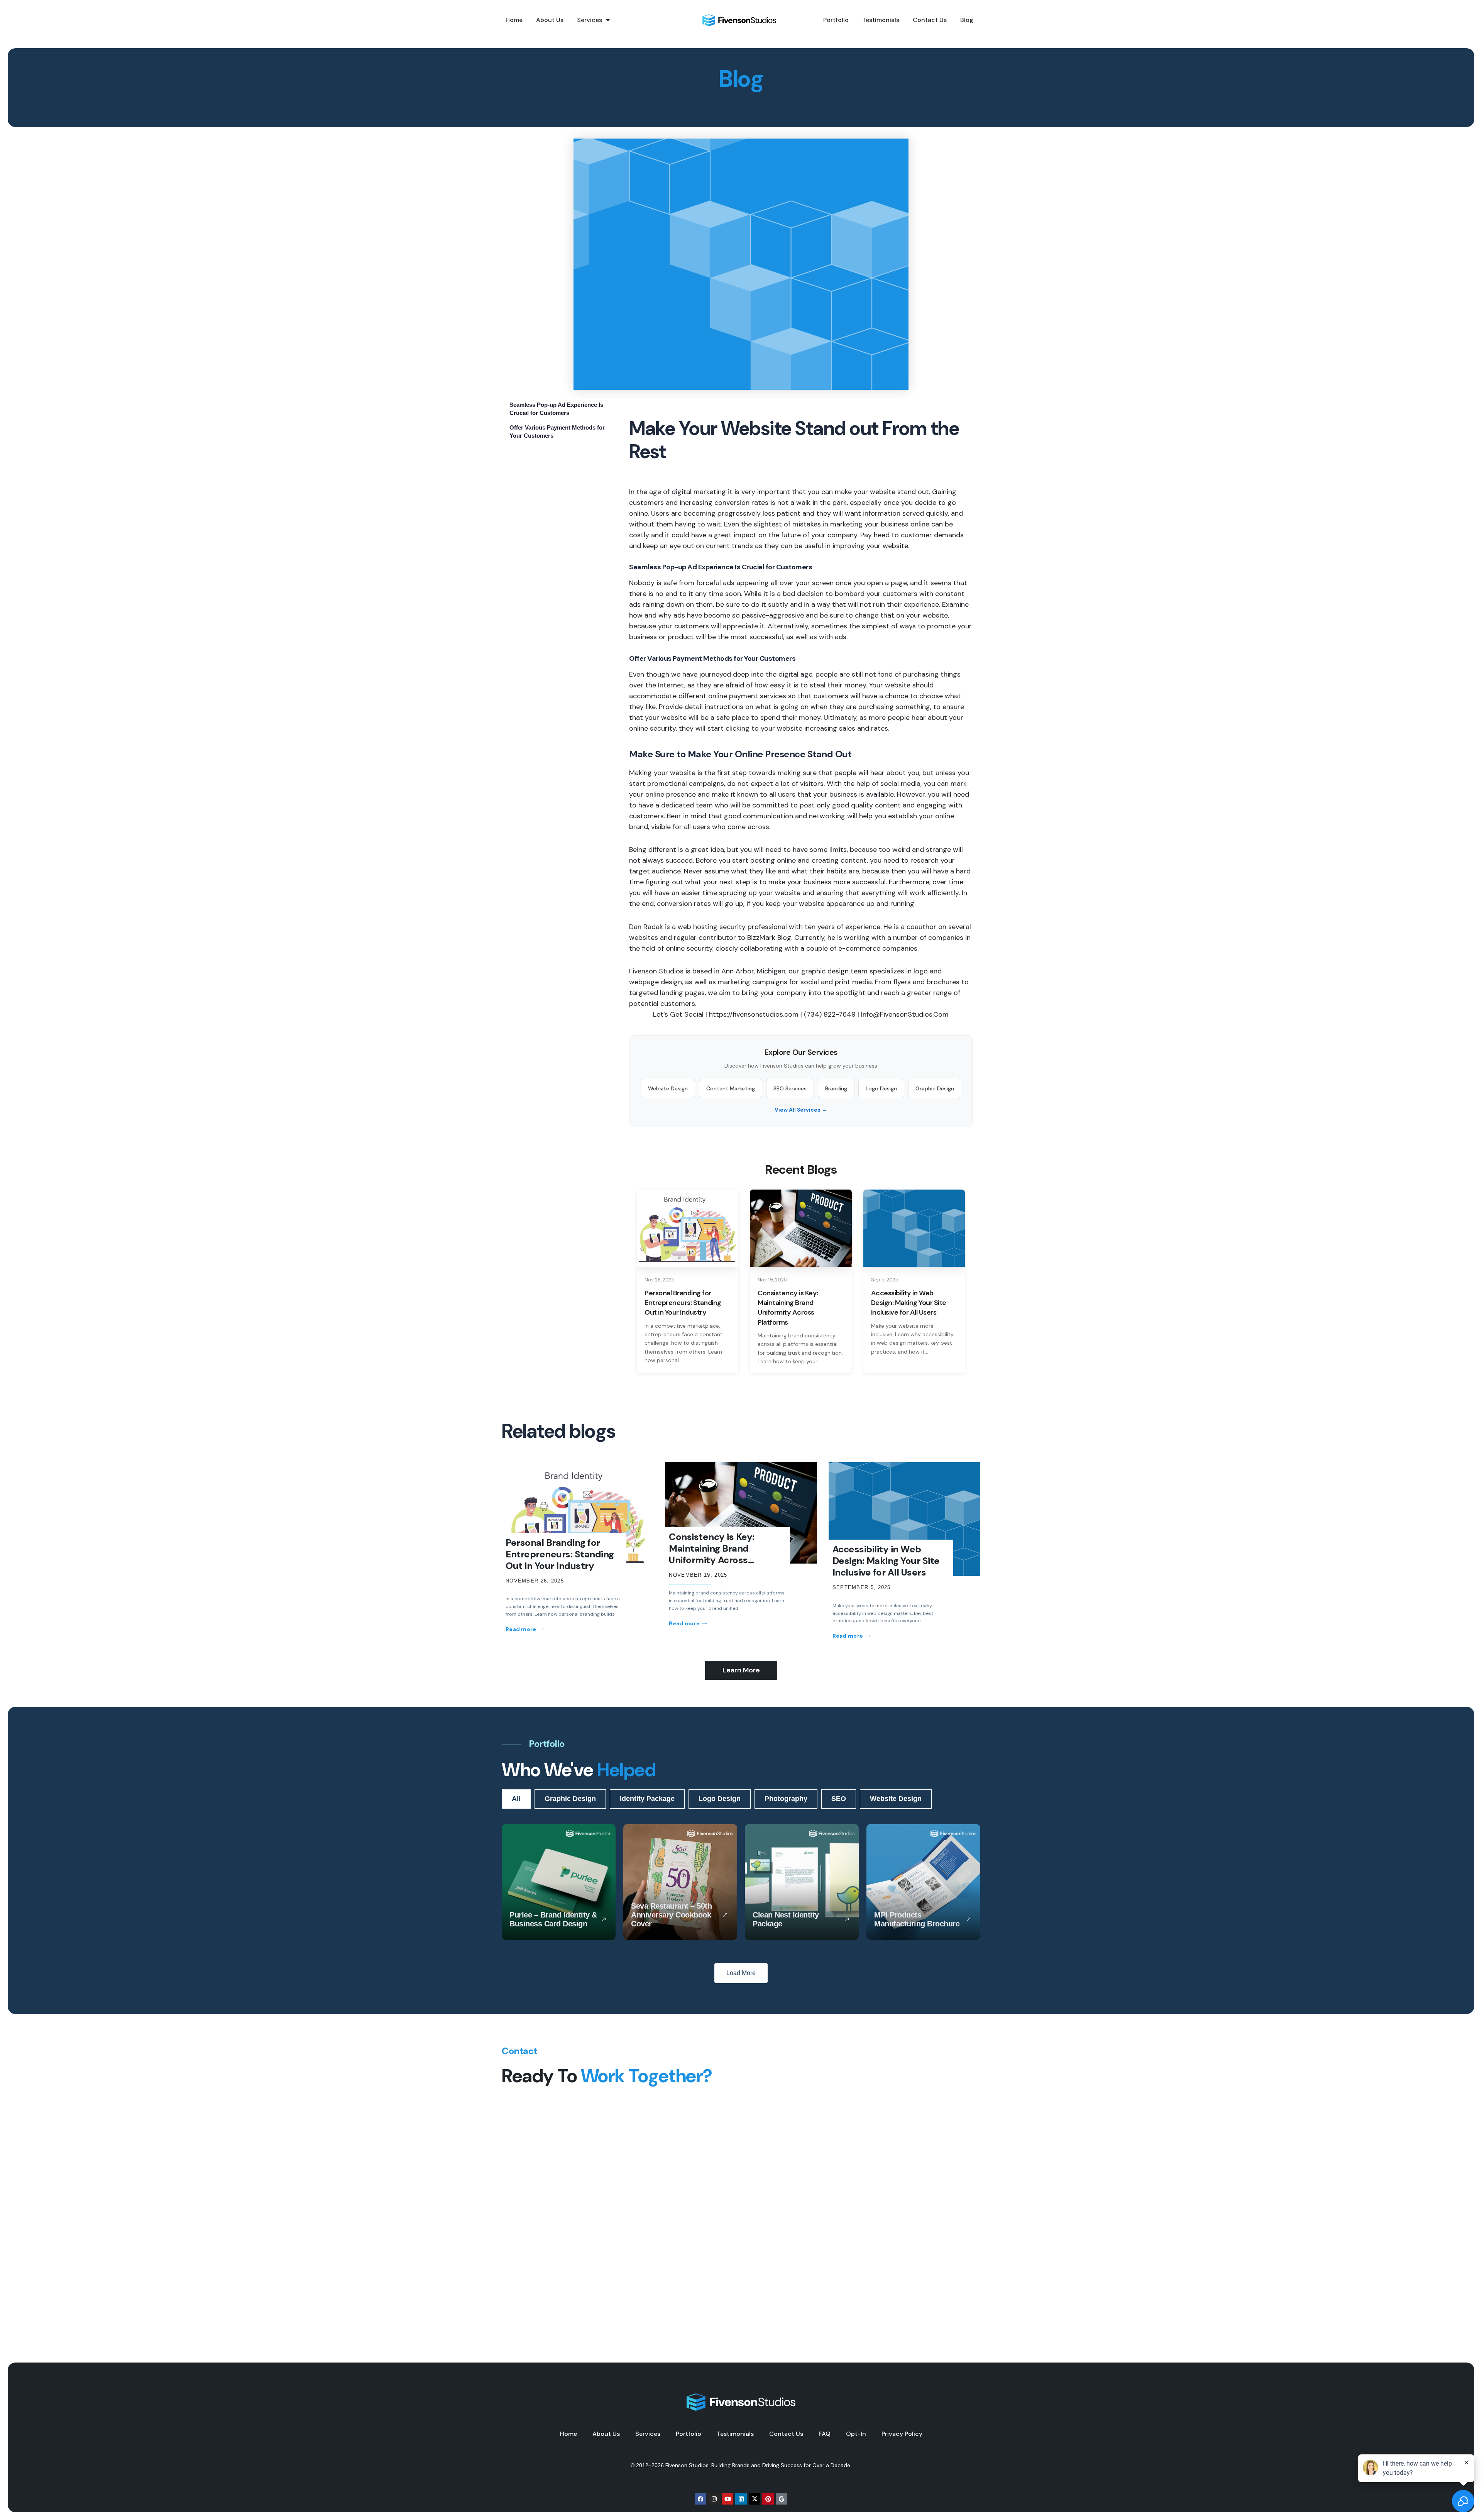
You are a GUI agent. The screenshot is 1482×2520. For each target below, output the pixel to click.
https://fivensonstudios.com (754, 1014)
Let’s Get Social (678, 1014)
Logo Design (881, 1088)
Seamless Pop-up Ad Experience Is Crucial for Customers (556, 409)
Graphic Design (935, 1088)
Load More (741, 1973)
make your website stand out (882, 492)
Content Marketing (731, 1088)
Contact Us (930, 20)
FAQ (825, 2434)
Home (514, 20)
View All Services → (801, 1110)
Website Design (668, 1088)
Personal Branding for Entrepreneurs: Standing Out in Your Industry (560, 1554)
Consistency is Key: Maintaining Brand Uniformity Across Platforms (712, 1554)
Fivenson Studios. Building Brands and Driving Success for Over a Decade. (758, 2465)
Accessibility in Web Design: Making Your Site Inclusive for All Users (886, 1561)
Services (590, 20)
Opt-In (856, 2434)
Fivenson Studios (656, 971)
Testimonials (881, 20)
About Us (550, 20)
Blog (967, 20)
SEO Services (790, 1088)
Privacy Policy (902, 2434)
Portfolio (836, 20)
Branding (836, 1088)
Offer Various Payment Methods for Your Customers (557, 432)
